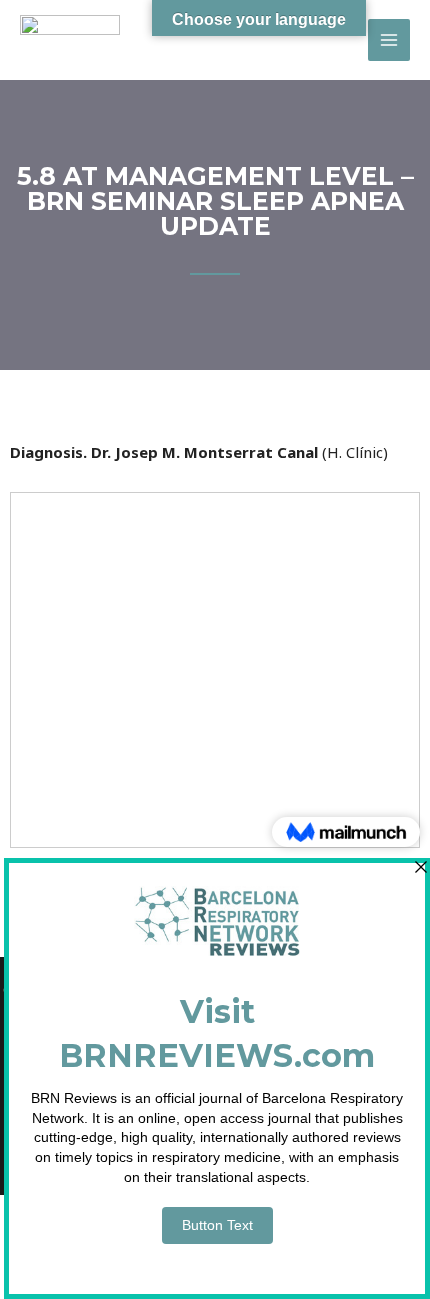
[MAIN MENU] (389, 40)
